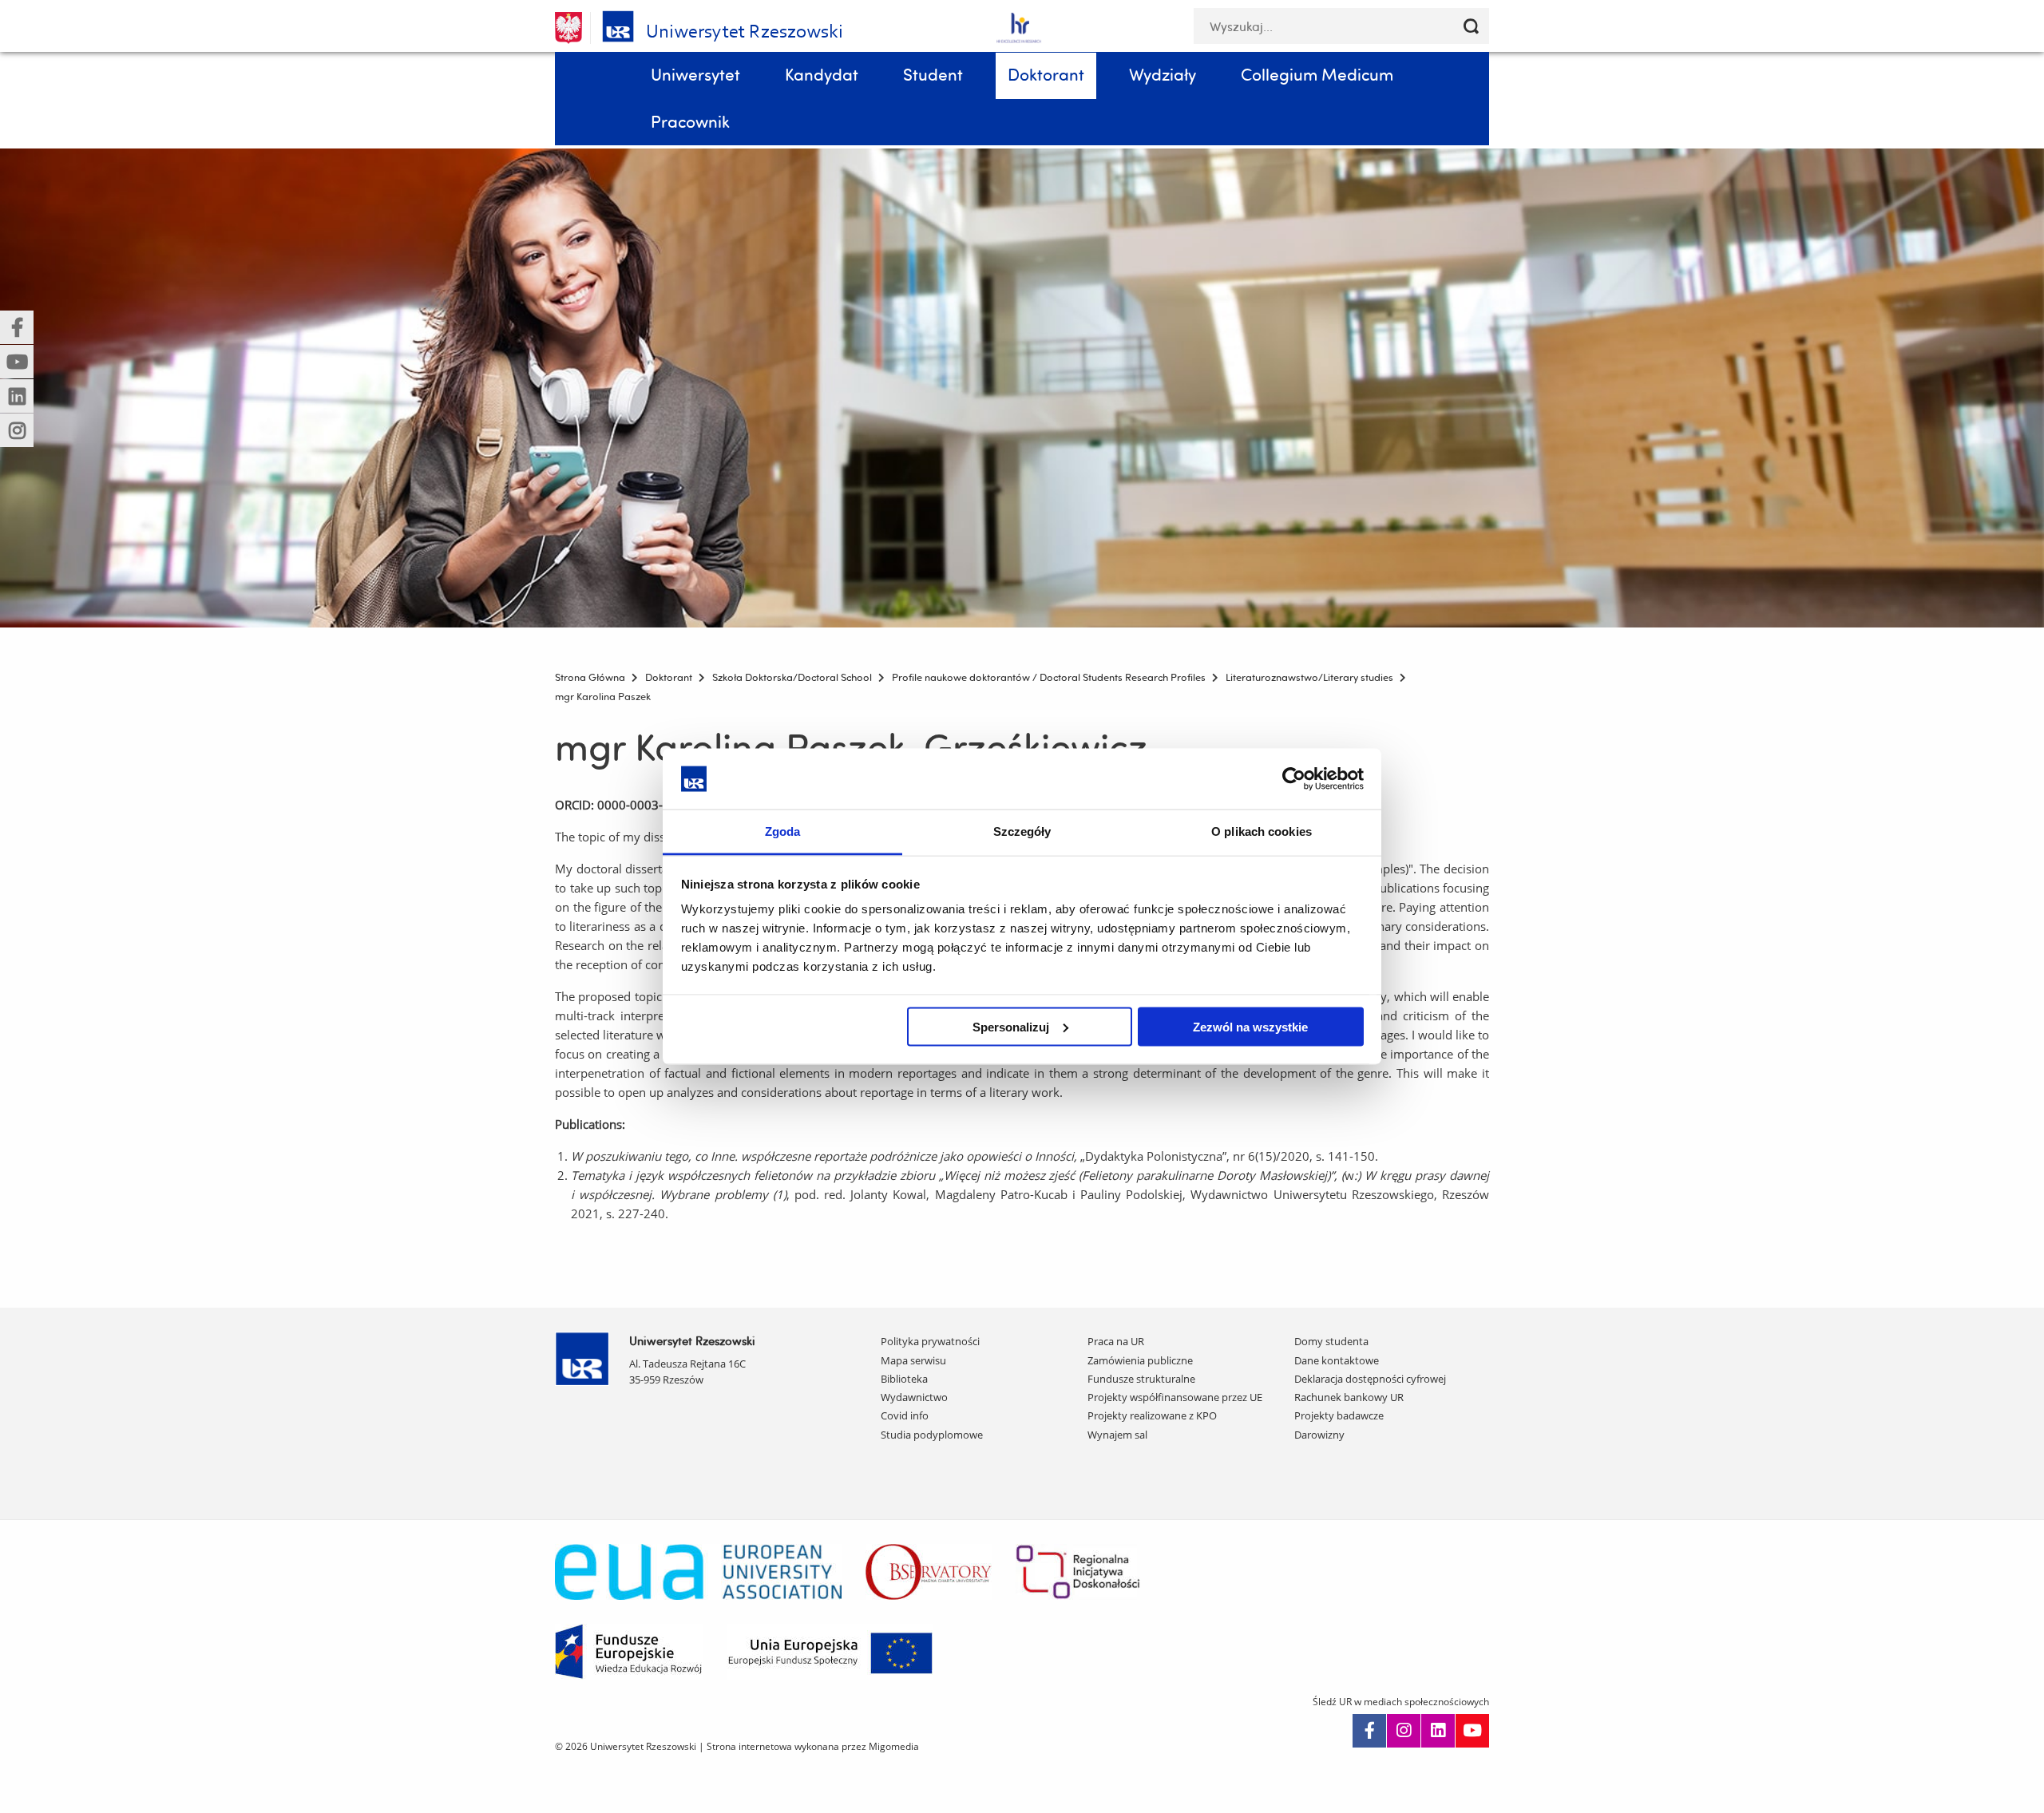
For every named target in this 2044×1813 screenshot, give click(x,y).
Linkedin (1438, 1731)
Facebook (1369, 1731)
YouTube (1472, 1731)
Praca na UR (1116, 1341)
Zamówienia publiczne (1140, 1360)
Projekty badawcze (1339, 1415)
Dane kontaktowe (1337, 1360)
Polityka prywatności (930, 1341)
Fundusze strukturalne (1141, 1379)
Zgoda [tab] (783, 831)
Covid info (905, 1415)
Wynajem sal (1117, 1435)
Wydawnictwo (914, 1397)
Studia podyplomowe (932, 1435)
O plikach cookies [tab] (1262, 831)
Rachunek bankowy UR (1349, 1397)
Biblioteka (904, 1379)
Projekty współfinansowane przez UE (1175, 1397)
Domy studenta (1331, 1341)
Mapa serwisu (913, 1360)
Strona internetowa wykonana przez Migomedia (813, 1746)
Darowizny (1319, 1435)
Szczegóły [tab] (1022, 831)
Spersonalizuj (1011, 1026)
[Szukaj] (1471, 26)
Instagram (1404, 1731)
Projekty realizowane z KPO (1152, 1415)
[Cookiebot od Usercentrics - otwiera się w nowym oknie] (1294, 778)
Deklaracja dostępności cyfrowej (1370, 1379)
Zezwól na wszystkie (1250, 1026)
